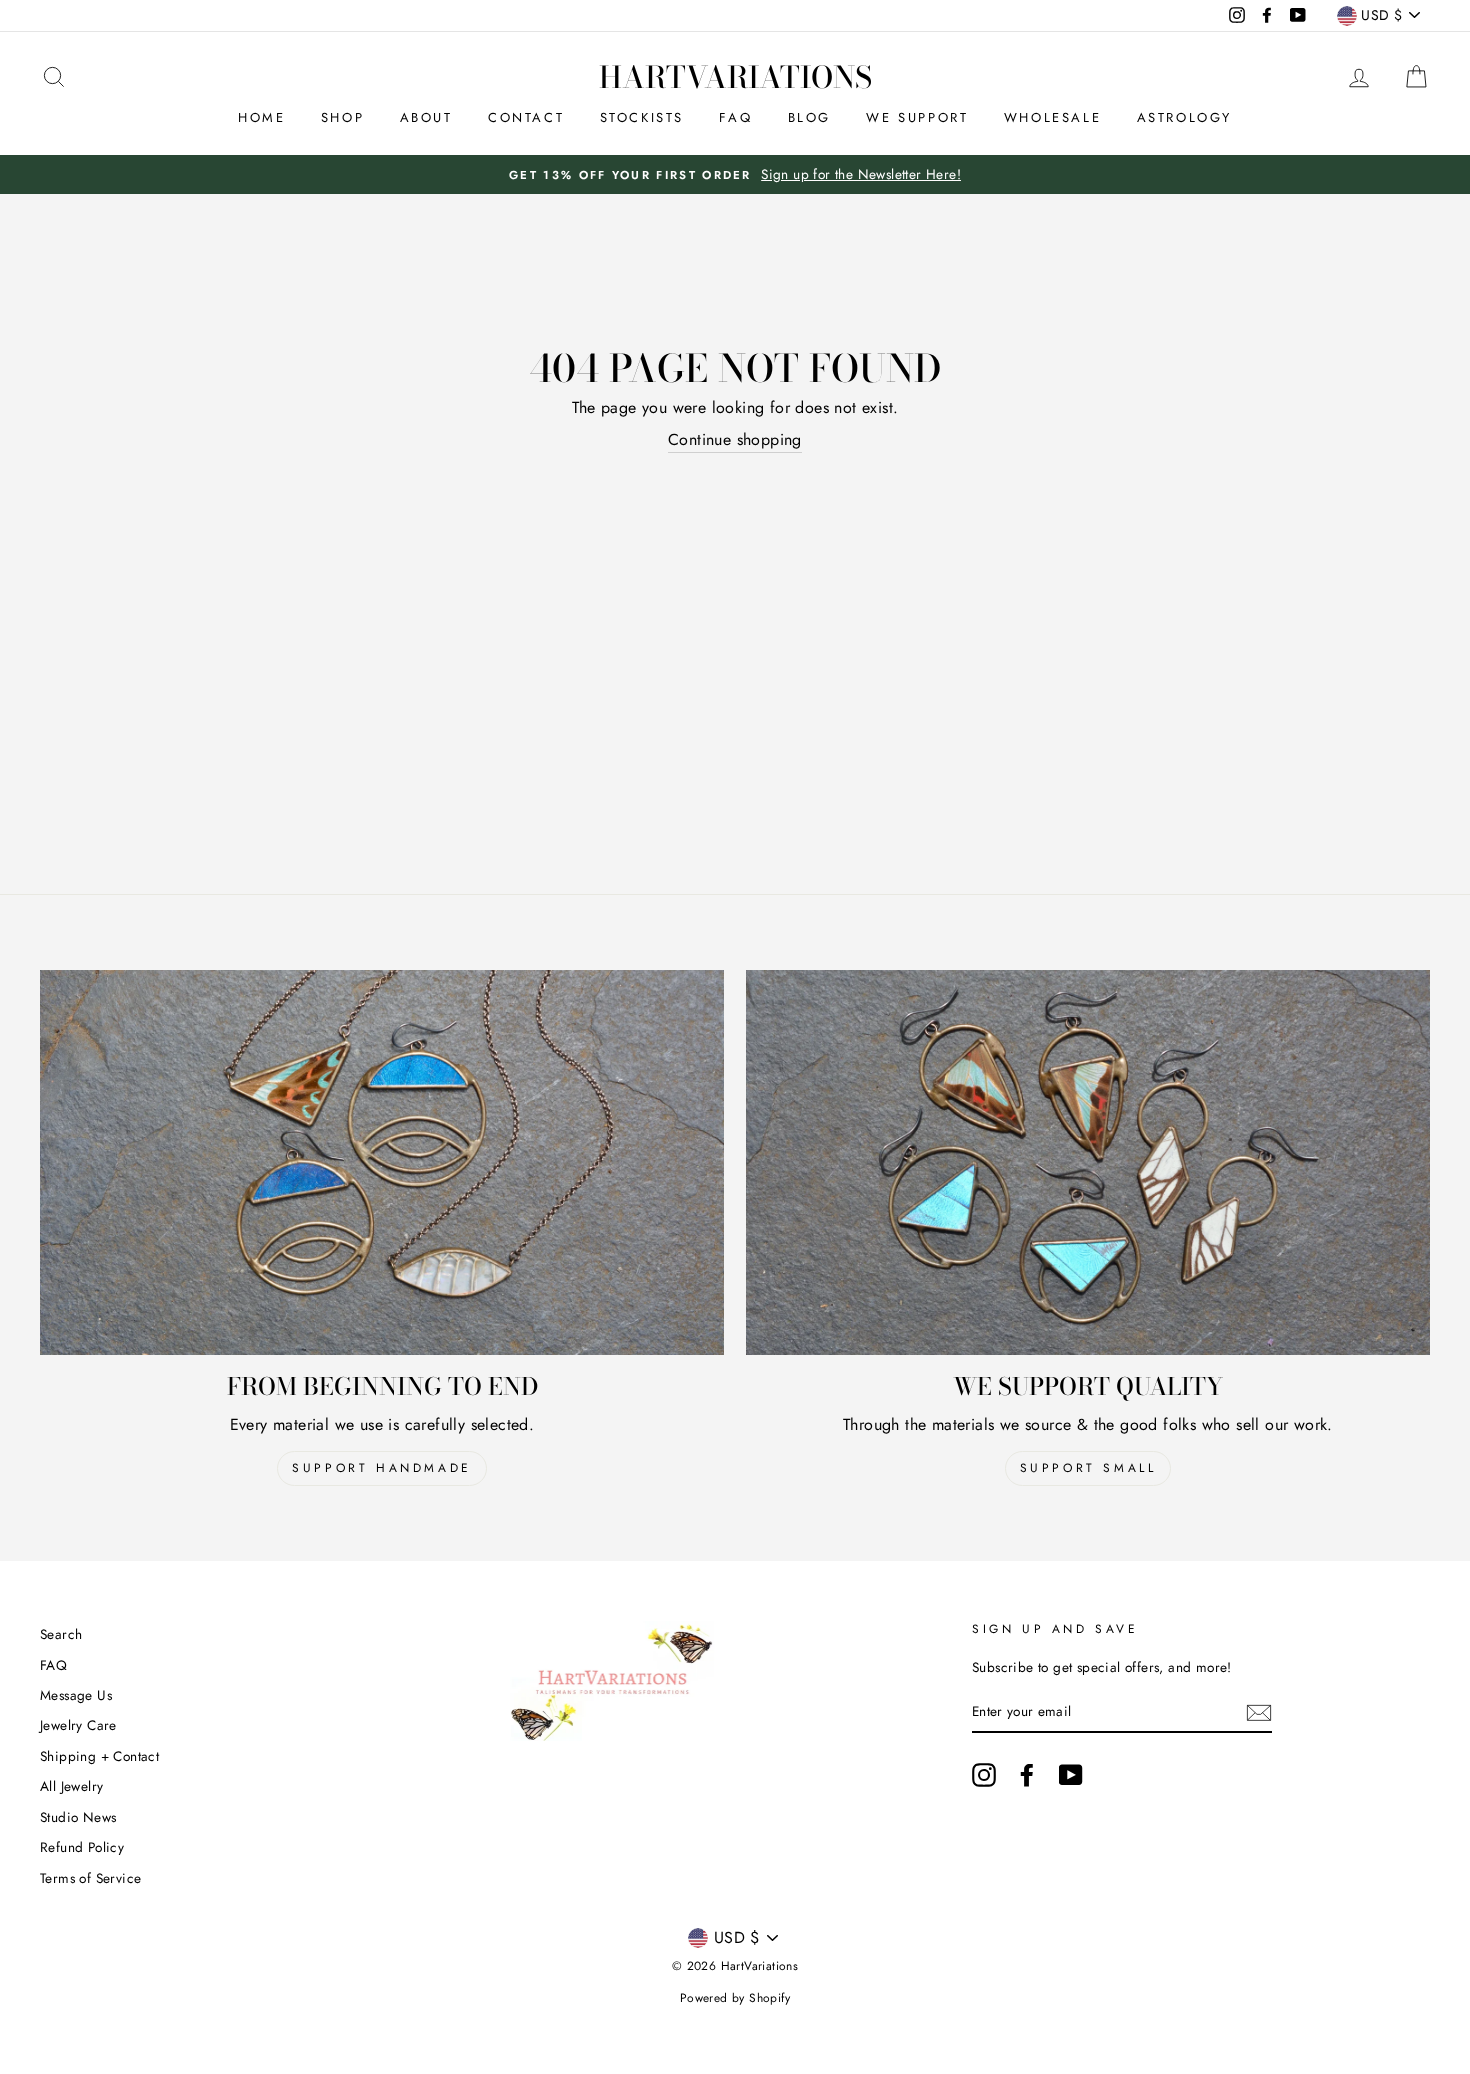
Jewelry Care (78, 1725)
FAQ (735, 117)
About (426, 117)
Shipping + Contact (99, 1756)
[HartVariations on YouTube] (1071, 1775)
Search (61, 1634)
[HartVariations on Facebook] (1027, 1775)
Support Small (1088, 1468)
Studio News (78, 1817)
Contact (526, 117)
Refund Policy (82, 1847)
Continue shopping (735, 440)
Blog (809, 117)
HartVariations (735, 77)
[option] (735, 174)
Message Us (76, 1695)
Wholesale (1052, 117)
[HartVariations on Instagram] (984, 1775)
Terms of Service (90, 1878)
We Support (917, 117)
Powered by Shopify (735, 1998)
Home (261, 117)
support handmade (382, 1468)
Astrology (1184, 117)
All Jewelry (71, 1786)
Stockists (642, 117)
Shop (342, 117)
